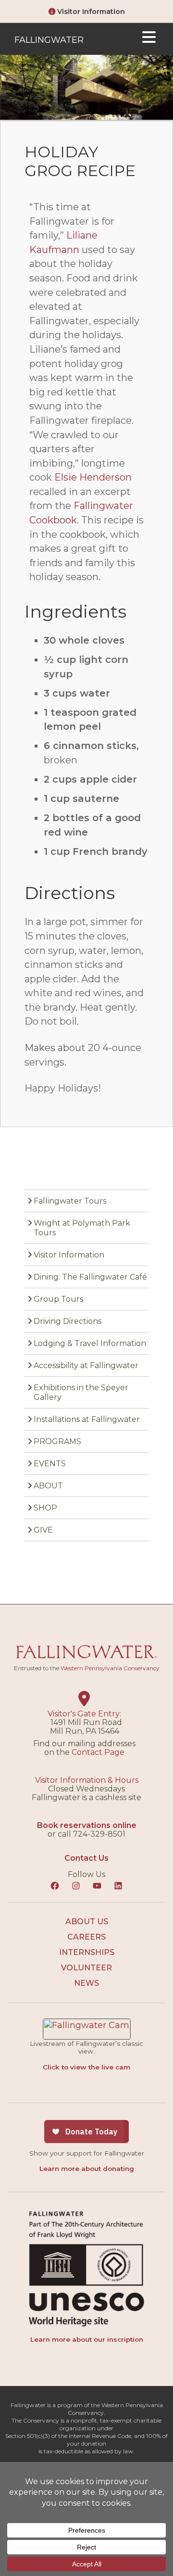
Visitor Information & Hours (87, 1780)
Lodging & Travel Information (90, 1343)
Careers (86, 1937)
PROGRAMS (57, 1441)
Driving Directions (68, 1321)
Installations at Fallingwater (87, 1419)
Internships (87, 1952)
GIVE (43, 1530)
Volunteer (86, 1968)
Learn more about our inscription (87, 2339)
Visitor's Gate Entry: (84, 1714)
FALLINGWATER (49, 40)
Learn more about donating (87, 2169)
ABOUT (48, 1486)
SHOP (45, 1508)
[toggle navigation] (149, 39)
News (86, 1983)
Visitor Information (90, 12)
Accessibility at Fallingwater (86, 1365)
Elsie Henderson (93, 477)
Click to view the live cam (86, 2067)
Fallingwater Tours (70, 1201)
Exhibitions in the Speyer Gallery (81, 1392)
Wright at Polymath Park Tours (82, 1228)
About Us (87, 1922)
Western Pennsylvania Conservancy (110, 1668)
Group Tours (58, 1299)
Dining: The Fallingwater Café (90, 1277)
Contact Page (98, 1752)
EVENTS (50, 1464)
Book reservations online (87, 1825)
